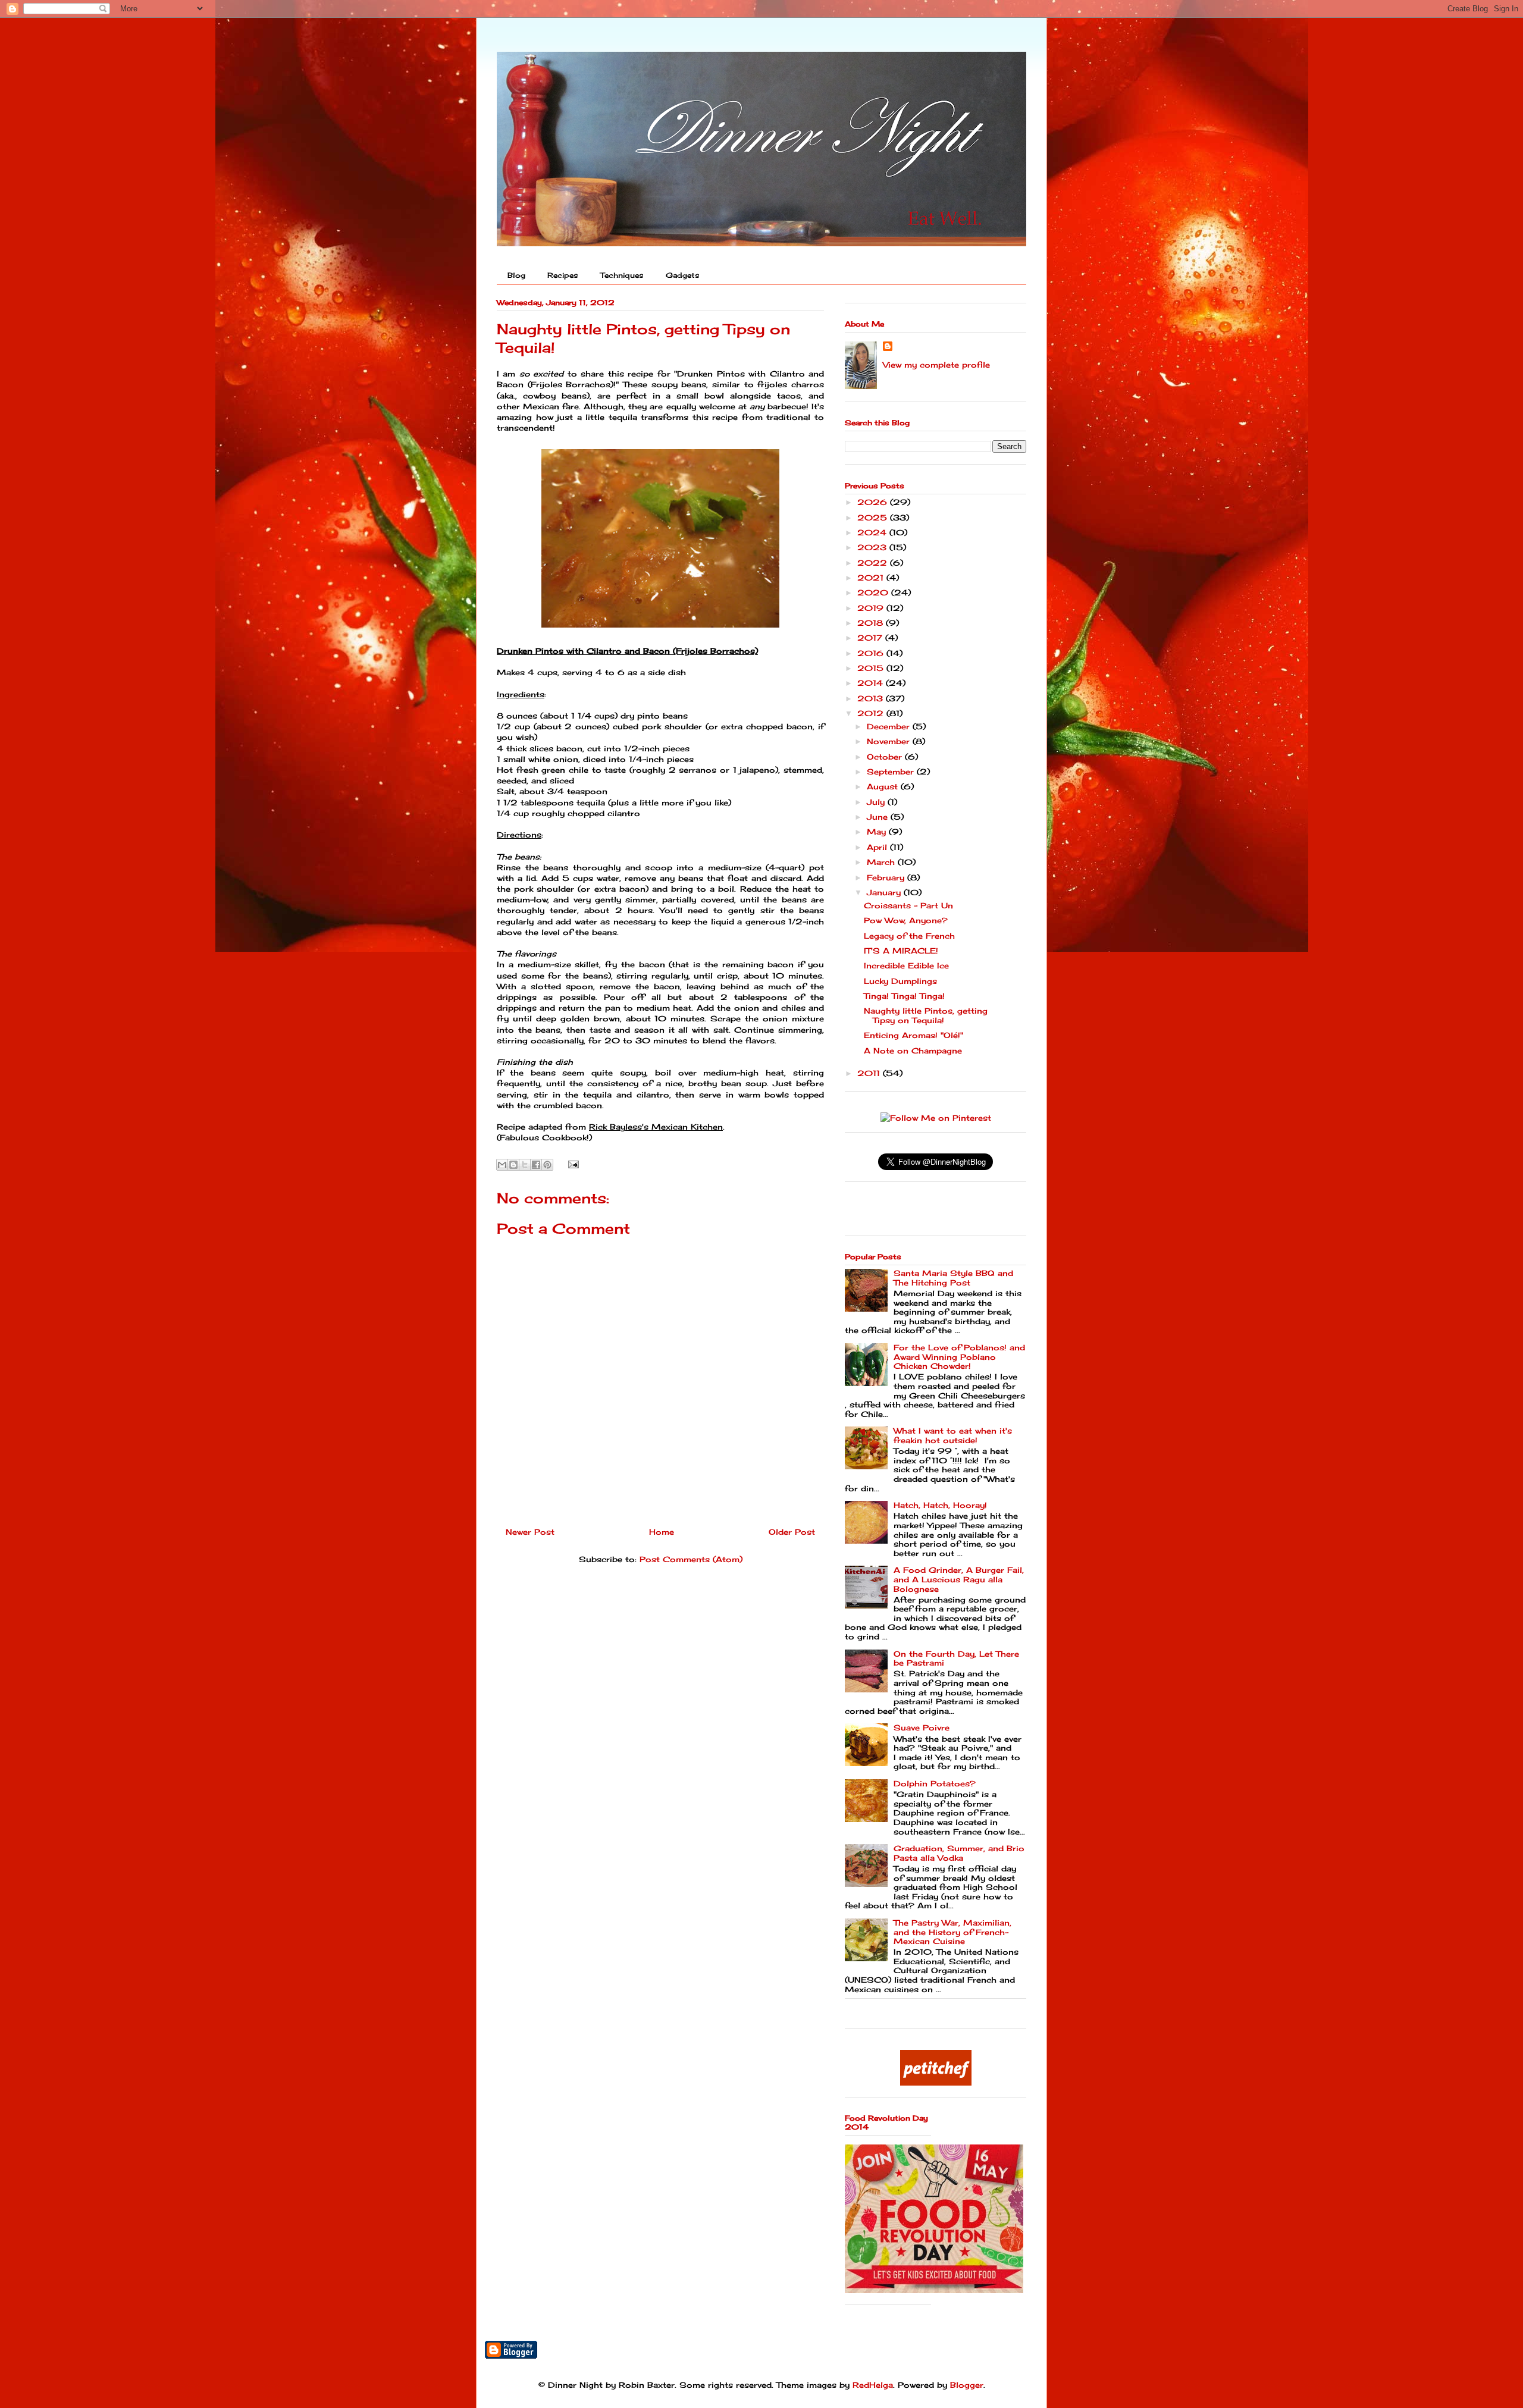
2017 (871, 638)
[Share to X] (525, 1165)
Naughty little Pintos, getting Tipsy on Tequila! (926, 1015)
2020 (874, 592)
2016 (872, 653)
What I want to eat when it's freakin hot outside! (953, 1435)
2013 (872, 698)
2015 (872, 668)
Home (662, 1532)
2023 (873, 547)
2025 (874, 518)
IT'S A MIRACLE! (901, 951)
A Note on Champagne (913, 1051)
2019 (872, 608)
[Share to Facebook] (536, 1165)
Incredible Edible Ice (906, 965)
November (890, 741)
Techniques (622, 275)
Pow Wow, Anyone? (906, 920)
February (887, 877)
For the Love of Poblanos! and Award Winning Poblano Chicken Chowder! (959, 1357)
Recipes (563, 275)
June (879, 817)
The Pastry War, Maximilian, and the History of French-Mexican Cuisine (952, 1932)
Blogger (967, 2385)
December (890, 726)
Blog (516, 275)
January (885, 892)
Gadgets (683, 275)
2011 (870, 1073)
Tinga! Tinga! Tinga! (904, 996)
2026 (874, 502)
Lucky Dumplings (900, 981)
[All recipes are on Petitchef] (936, 2083)
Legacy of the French (909, 936)
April (878, 847)
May (878, 832)
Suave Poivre (922, 1727)
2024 (873, 532)
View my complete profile (936, 365)
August (884, 786)
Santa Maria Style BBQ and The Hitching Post (953, 1278)
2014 (872, 683)
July (877, 802)
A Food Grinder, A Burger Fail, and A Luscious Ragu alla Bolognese (959, 1579)
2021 (872, 578)
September (892, 772)
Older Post (792, 1532)
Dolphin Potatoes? (935, 1783)
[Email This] (502, 1165)
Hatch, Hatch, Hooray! (940, 1505)
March (882, 862)
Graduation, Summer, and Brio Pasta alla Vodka (959, 1853)
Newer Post (530, 1532)
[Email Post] (571, 1163)
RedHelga (873, 2385)
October (886, 757)
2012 (872, 713)
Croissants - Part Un (908, 905)
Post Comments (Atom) (691, 1559)
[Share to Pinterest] (547, 1165)
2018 (872, 623)
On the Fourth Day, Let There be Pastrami (956, 1658)
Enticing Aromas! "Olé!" (914, 1035)
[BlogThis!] (513, 1165)
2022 (874, 563)
